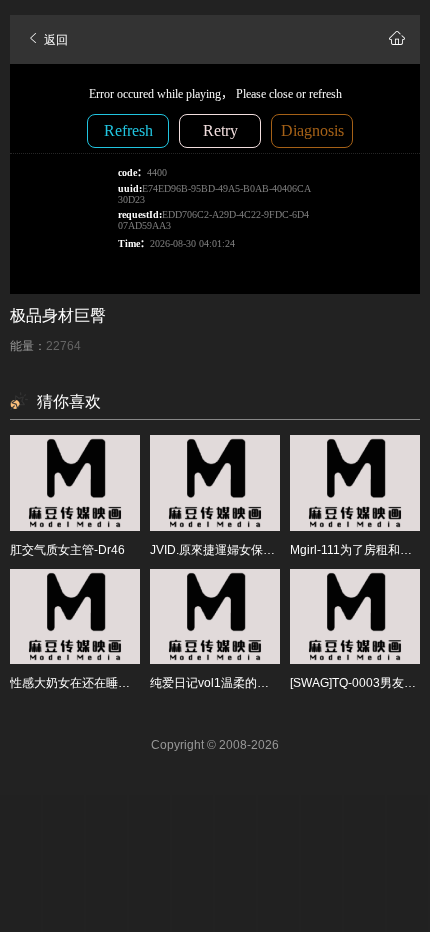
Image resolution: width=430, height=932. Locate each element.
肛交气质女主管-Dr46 (67, 550)
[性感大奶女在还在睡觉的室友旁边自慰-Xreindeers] (75, 617)
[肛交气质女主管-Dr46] (75, 483)
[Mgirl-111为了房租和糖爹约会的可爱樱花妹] (355, 483)
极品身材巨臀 (58, 315)
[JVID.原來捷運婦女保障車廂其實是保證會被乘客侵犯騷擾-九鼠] (215, 483)
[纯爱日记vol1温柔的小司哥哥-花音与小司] (215, 617)
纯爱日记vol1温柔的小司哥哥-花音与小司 (259, 683)
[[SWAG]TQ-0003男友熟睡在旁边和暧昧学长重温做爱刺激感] (355, 617)
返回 (54, 40)
